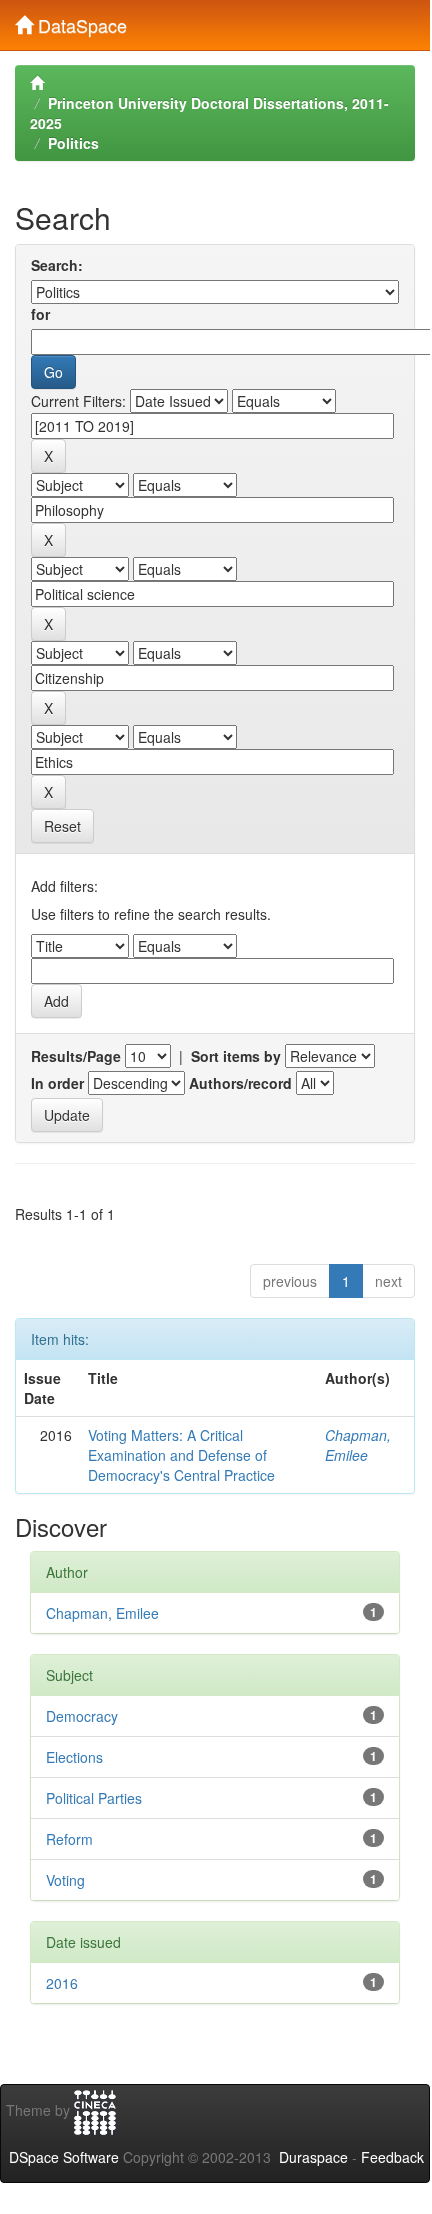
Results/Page (76, 1056)
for (40, 314)
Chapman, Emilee (358, 1445)
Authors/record (240, 1083)
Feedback (392, 2157)
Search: (57, 265)
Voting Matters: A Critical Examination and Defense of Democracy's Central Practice (181, 1455)
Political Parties (94, 1798)
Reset (62, 826)
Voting (65, 1880)
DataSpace (80, 21)
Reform (69, 1839)
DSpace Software (64, 2157)
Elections (74, 1757)
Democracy (82, 1716)
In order (57, 1083)
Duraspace (313, 2157)
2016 (62, 1983)
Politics (73, 143)
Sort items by (236, 1056)
